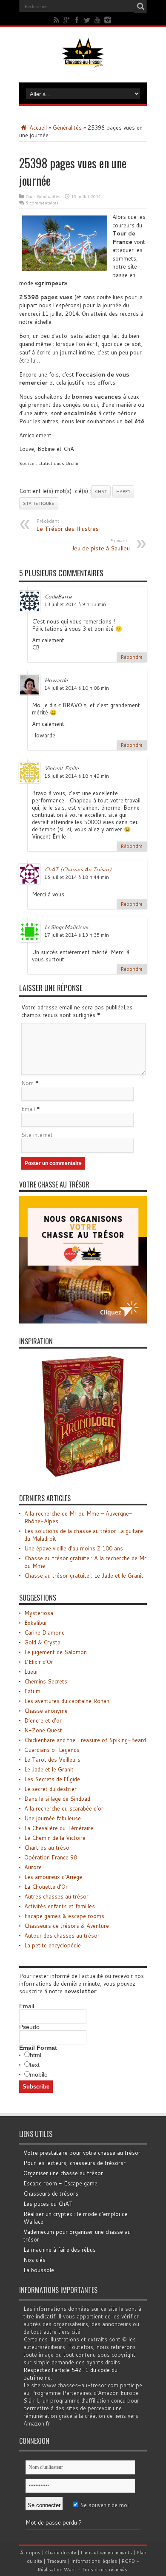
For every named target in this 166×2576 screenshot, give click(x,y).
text (35, 2065)
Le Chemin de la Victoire (55, 1838)
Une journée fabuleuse (53, 1818)
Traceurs (57, 2561)
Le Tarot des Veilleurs (52, 1760)
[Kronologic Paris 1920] (83, 1478)
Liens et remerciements (106, 2553)
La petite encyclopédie (53, 1945)
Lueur (31, 1672)
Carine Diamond (44, 1632)
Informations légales (94, 2561)
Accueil (37, 128)
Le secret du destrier (50, 1789)
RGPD (128, 2561)
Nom (27, 1083)
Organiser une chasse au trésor (63, 2173)
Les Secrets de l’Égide (52, 1779)
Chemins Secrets (46, 1681)
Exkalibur (36, 1623)
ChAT (101, 491)
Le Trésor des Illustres (67, 525)
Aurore (33, 1867)
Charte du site (61, 2553)
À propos (30, 2553)
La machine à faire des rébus (60, 2250)
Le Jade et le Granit (49, 1769)
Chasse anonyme (46, 1711)
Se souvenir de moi (103, 2505)
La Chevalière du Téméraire (59, 1828)
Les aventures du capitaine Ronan (67, 1701)
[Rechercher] (140, 6)
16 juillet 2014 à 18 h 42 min (77, 776)
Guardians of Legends (52, 1750)
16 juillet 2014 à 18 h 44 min (77, 877)
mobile (39, 2074)
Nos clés (34, 2260)
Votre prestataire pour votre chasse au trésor (82, 2153)
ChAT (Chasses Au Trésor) (78, 869)
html (36, 2055)
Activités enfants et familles (60, 1906)
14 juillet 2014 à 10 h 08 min (77, 688)
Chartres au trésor (48, 1848)
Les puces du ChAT (48, 2204)
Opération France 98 (51, 1857)
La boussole (39, 2270)
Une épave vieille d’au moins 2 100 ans (74, 1548)
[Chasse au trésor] (83, 61)
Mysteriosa (39, 1613)
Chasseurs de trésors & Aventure (67, 1926)
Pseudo (29, 2027)
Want (70, 2570)
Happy (123, 491)
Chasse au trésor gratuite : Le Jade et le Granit (84, 1576)
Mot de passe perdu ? (54, 2522)
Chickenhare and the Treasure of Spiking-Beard (85, 1740)
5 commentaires (42, 203)
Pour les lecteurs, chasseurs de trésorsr (74, 2163)
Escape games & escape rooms (64, 1916)
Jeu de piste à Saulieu (101, 545)
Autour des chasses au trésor (62, 1936)
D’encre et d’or (43, 1720)
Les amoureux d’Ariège (53, 1877)
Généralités (67, 128)
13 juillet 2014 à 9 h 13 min (75, 604)
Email (28, 1109)
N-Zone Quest (43, 1730)
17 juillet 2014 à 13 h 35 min (77, 935)
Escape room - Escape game (60, 2183)
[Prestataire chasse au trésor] (83, 1321)
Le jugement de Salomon (56, 1652)
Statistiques (39, 503)
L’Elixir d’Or (39, 1662)
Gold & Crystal (43, 1642)
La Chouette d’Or (46, 1887)
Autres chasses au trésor (56, 1896)
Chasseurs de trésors (51, 2193)
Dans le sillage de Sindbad (57, 1799)
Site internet (37, 1135)
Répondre (132, 657)
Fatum (32, 1691)
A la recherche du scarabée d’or (64, 1808)
